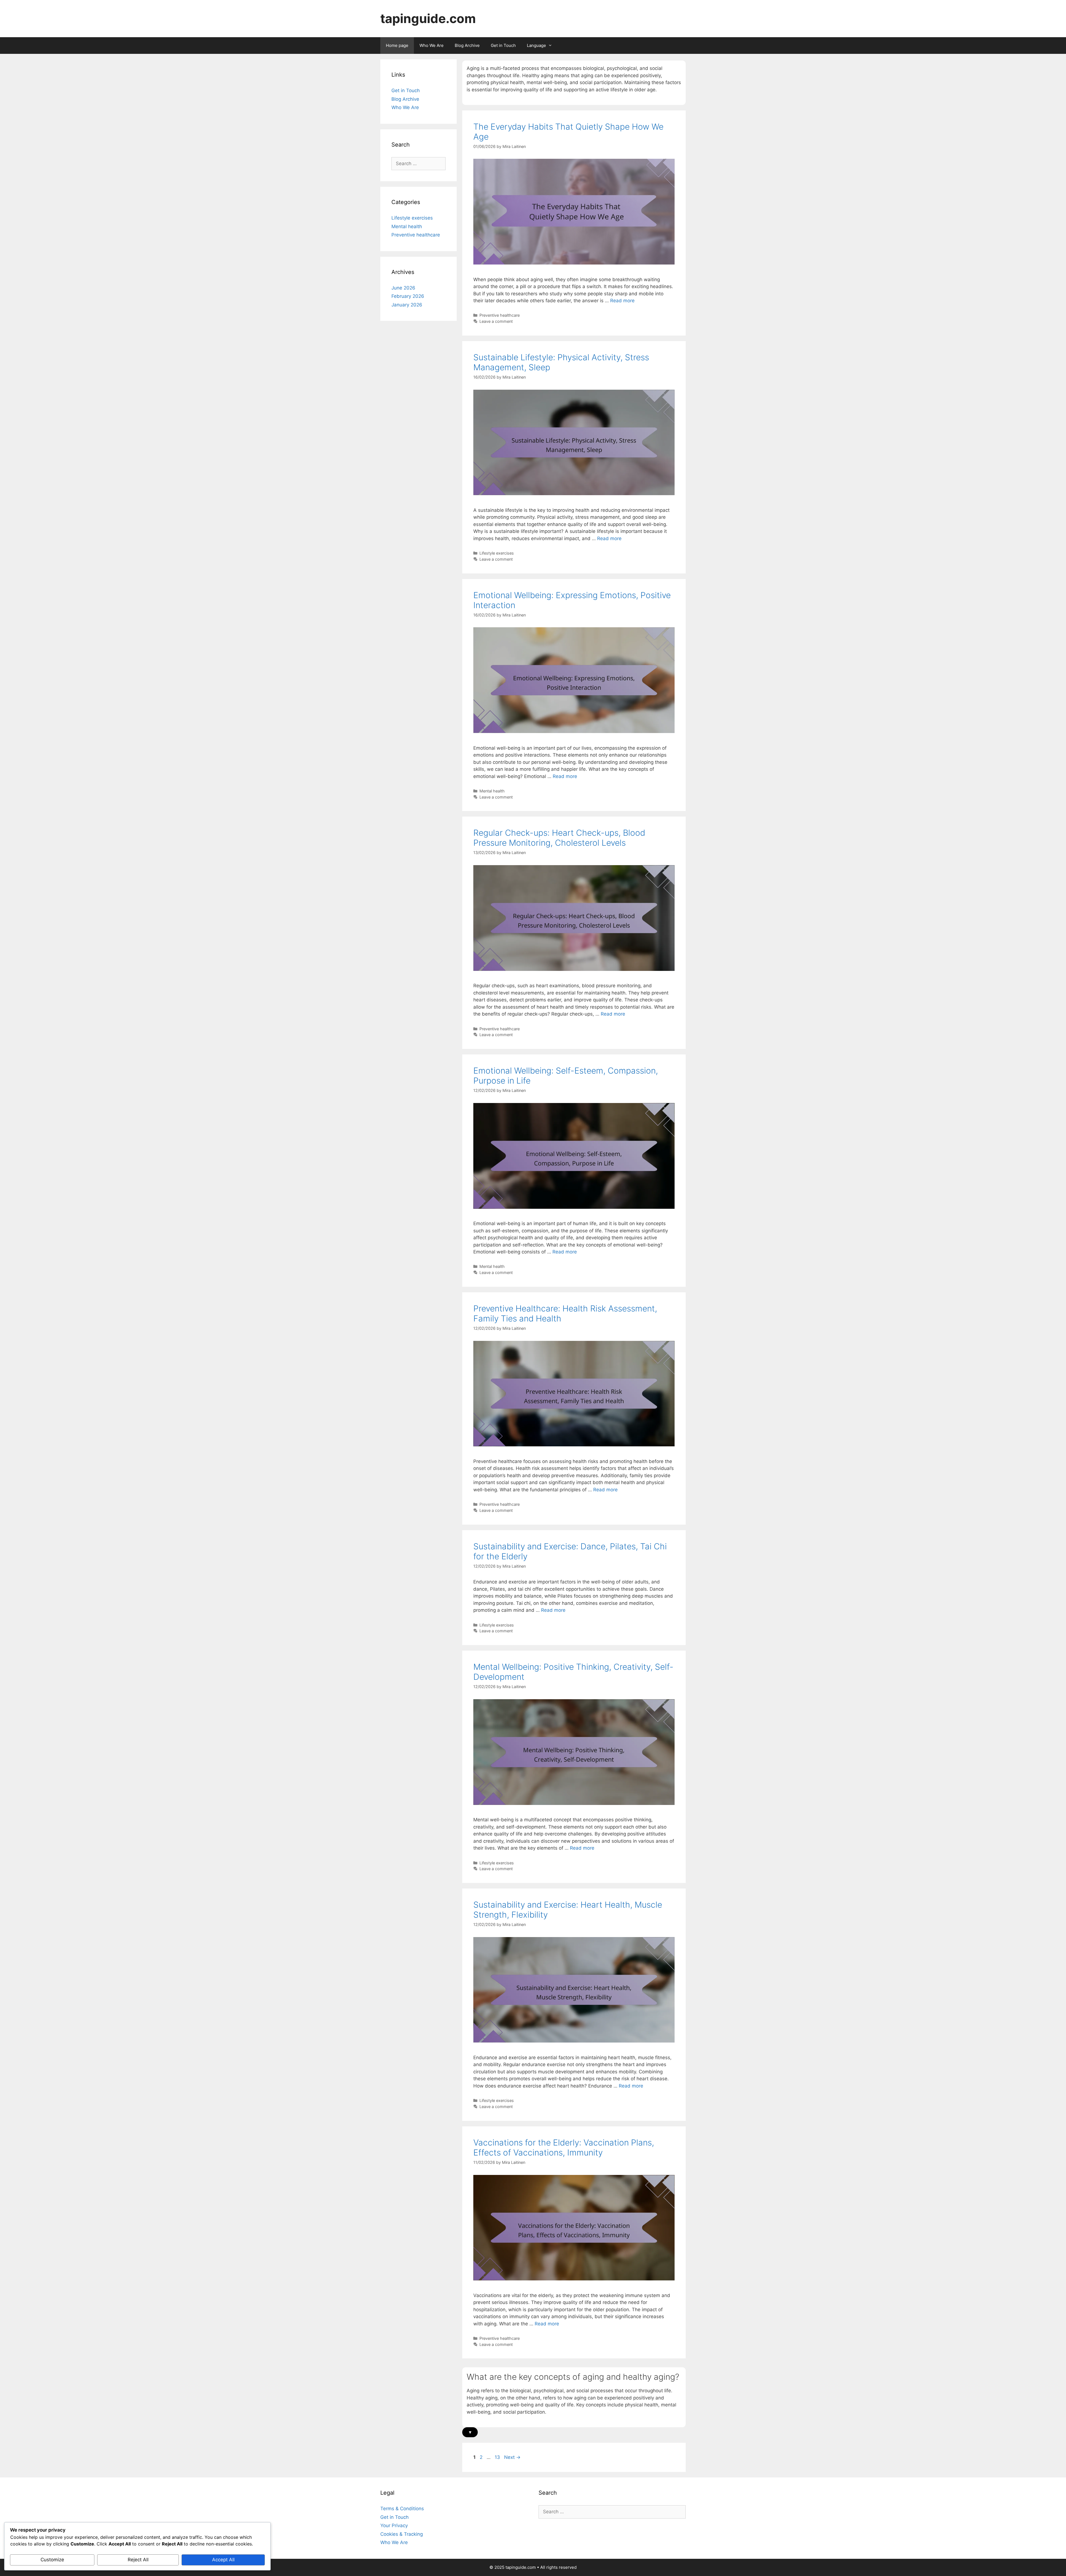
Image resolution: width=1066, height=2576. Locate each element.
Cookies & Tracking (402, 2534)
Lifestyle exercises (497, 553)
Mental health (492, 791)
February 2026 (408, 296)
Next (512, 2457)
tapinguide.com (428, 18)
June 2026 (403, 288)
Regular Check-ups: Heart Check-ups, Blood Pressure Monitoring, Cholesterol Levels (559, 838)
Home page (397, 45)
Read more (622, 301)
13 (498, 2457)
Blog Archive (467, 45)
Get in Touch (503, 45)
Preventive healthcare (500, 315)
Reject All (138, 2560)
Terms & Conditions (402, 2509)
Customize (52, 2560)
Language (536, 45)
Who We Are (432, 45)
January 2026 (407, 305)
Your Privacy (394, 2525)
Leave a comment (496, 321)
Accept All (223, 2560)
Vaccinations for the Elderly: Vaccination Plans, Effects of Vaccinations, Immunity (564, 2147)
